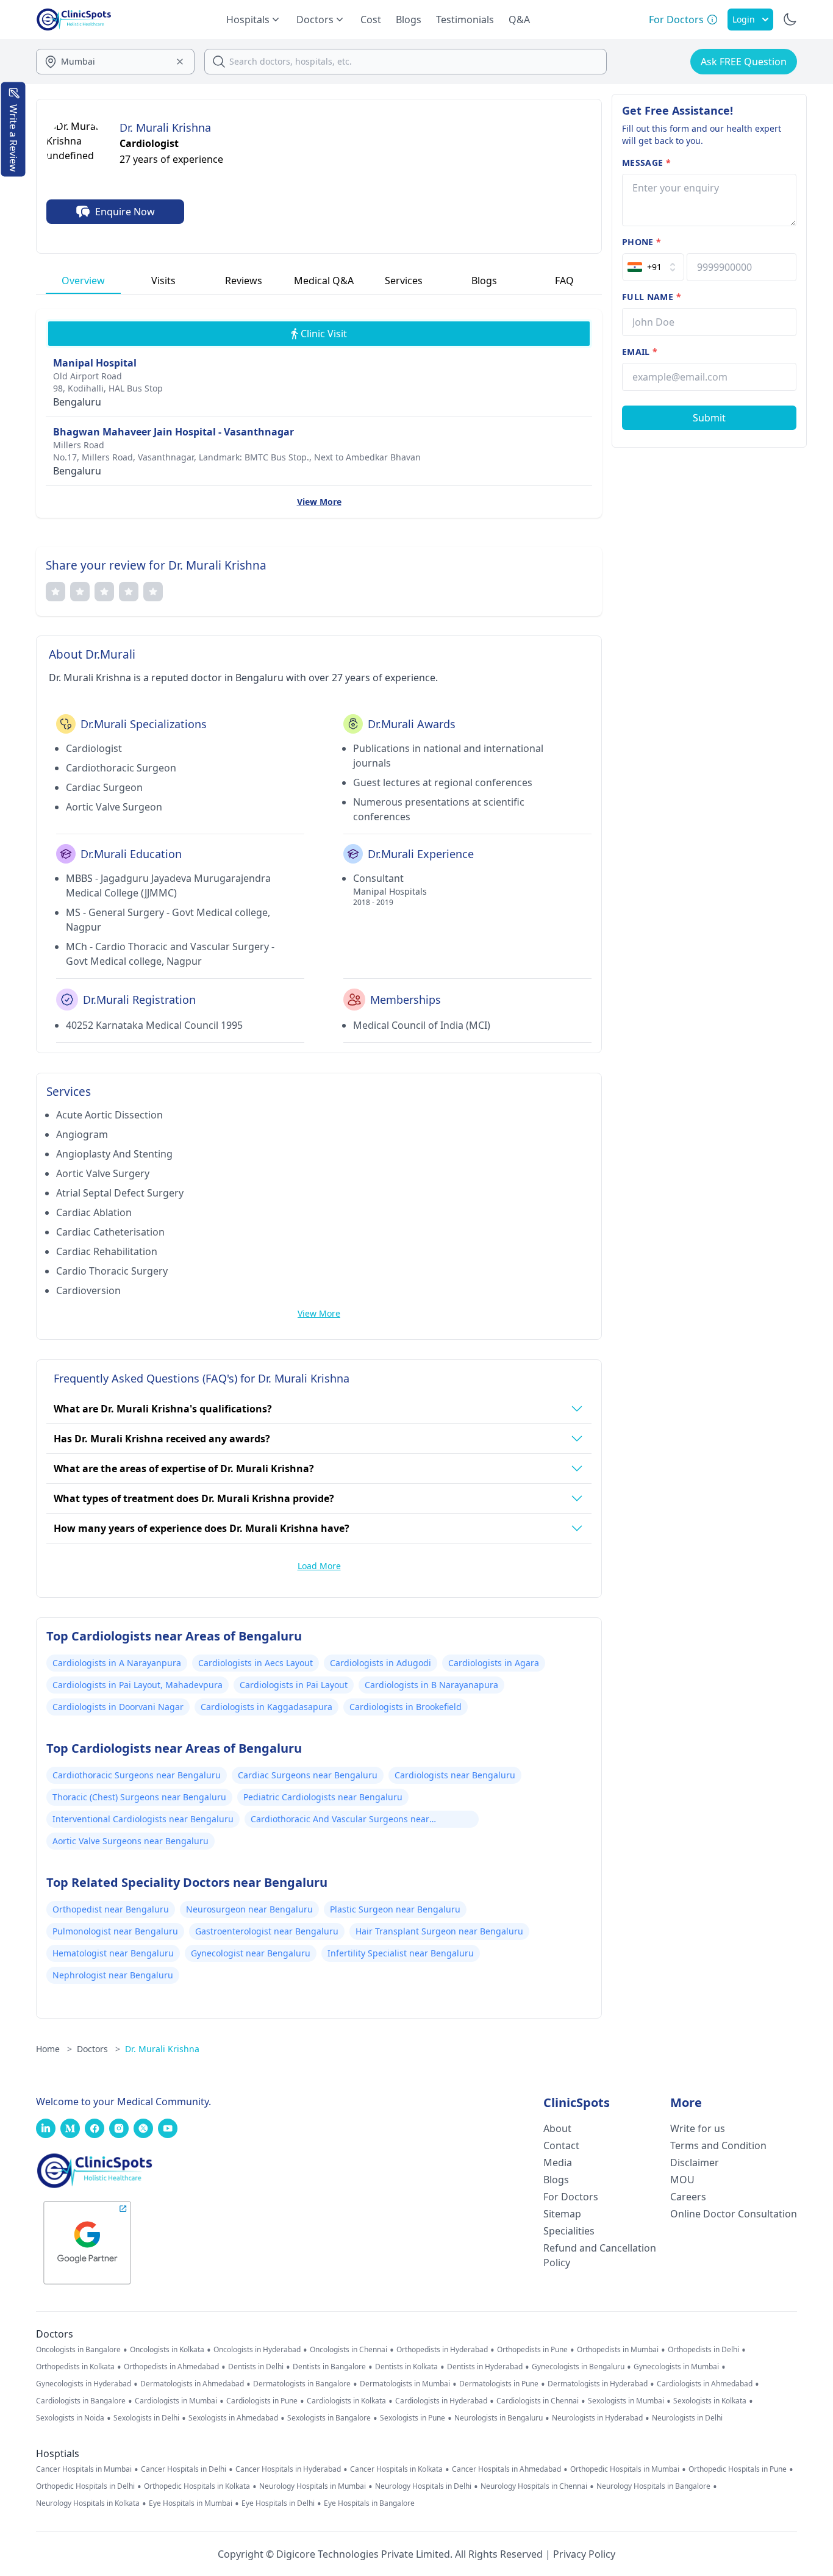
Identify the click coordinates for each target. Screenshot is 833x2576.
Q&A (519, 20)
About (557, 2128)
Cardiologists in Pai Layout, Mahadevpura (138, 1685)
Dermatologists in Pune (499, 2384)
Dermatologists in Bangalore (302, 2384)
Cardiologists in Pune (262, 2401)
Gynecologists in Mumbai (676, 2367)
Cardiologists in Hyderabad (441, 2401)
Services (404, 281)
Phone (642, 242)
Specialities (569, 2231)
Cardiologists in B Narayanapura (431, 1685)
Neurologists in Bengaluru (499, 2418)
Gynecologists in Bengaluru (578, 2367)
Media (558, 2163)
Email (640, 352)
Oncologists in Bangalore (78, 2350)
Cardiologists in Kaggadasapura (266, 1707)
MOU (682, 2180)
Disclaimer (695, 2163)
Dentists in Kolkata (406, 2367)
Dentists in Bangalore (329, 2367)
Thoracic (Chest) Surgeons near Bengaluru (139, 1797)
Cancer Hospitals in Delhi (184, 2469)
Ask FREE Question (744, 62)
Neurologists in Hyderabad (597, 2418)
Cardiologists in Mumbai (176, 2401)
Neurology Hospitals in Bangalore (653, 2486)
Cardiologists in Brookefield (406, 1707)
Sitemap (562, 2214)
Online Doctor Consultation (734, 2214)
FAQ (564, 281)
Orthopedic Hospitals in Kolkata (197, 2486)
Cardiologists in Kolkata (346, 2401)
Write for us (698, 2128)
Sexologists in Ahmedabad (233, 2418)
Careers (688, 2197)
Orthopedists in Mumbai (618, 2350)
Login (744, 19)
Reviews (244, 281)
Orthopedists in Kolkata (75, 2367)
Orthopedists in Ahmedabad (171, 2367)
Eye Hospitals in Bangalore (369, 2503)
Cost (371, 20)
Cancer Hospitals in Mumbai (84, 2469)
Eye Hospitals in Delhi (278, 2503)
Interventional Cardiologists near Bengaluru (143, 1819)
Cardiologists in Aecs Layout (256, 1663)
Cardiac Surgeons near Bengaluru (308, 1775)
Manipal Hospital (95, 363)
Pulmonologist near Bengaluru (115, 1931)
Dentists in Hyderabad (485, 2367)
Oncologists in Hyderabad (257, 2350)
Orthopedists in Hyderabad (442, 2350)
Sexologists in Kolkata (710, 2401)
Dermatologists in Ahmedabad (192, 2384)
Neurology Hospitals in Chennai (534, 2486)
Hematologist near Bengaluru (113, 1953)
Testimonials (465, 20)
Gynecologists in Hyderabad (84, 2384)
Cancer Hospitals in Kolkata (396, 2469)
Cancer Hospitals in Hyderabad (288, 2469)
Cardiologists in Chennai (538, 2401)
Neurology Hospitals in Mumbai (313, 2486)
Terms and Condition (718, 2145)
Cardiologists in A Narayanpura (117, 1663)
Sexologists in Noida (70, 2418)
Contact (561, 2145)
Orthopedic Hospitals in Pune (738, 2469)
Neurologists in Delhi (687, 2418)
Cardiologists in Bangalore (81, 2401)
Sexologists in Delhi (146, 2418)
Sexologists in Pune (413, 2418)
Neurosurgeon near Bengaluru (249, 1909)
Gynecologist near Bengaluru (251, 1953)
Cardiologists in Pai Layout (294, 1685)
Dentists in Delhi (256, 2367)
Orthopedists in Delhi (703, 2350)
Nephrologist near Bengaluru (113, 1975)
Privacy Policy (584, 2554)
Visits (163, 281)
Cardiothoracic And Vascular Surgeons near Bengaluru (340, 1820)
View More (319, 502)
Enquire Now (125, 212)
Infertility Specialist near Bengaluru (401, 1953)
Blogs (409, 20)
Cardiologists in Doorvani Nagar (118, 1707)
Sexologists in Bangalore (329, 2418)
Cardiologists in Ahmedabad (705, 2384)
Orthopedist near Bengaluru (111, 1909)
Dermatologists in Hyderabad (598, 2384)
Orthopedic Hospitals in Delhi (85, 2486)
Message (646, 163)
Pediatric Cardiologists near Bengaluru (323, 1797)
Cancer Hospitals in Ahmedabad (506, 2469)
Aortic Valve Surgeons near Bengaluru (130, 1841)
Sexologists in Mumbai (626, 2401)
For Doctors (571, 2197)
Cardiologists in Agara (494, 1663)
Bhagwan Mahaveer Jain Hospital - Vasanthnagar (173, 432)
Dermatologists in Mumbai (405, 2384)
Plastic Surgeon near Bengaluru (395, 1909)
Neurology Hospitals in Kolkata (88, 2503)
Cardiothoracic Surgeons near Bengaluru (137, 1775)
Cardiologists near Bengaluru (455, 1775)
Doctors (98, 2049)
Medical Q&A (324, 281)
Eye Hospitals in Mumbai (191, 2503)
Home (54, 2049)
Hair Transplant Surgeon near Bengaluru (439, 1931)
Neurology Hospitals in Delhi (423, 2486)
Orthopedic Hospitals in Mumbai (625, 2469)
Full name (652, 297)
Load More (319, 1566)
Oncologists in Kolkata (167, 2350)
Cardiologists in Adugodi (381, 1663)
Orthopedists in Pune (532, 2350)
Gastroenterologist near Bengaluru (267, 1931)
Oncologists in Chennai (349, 2350)
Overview (83, 281)
